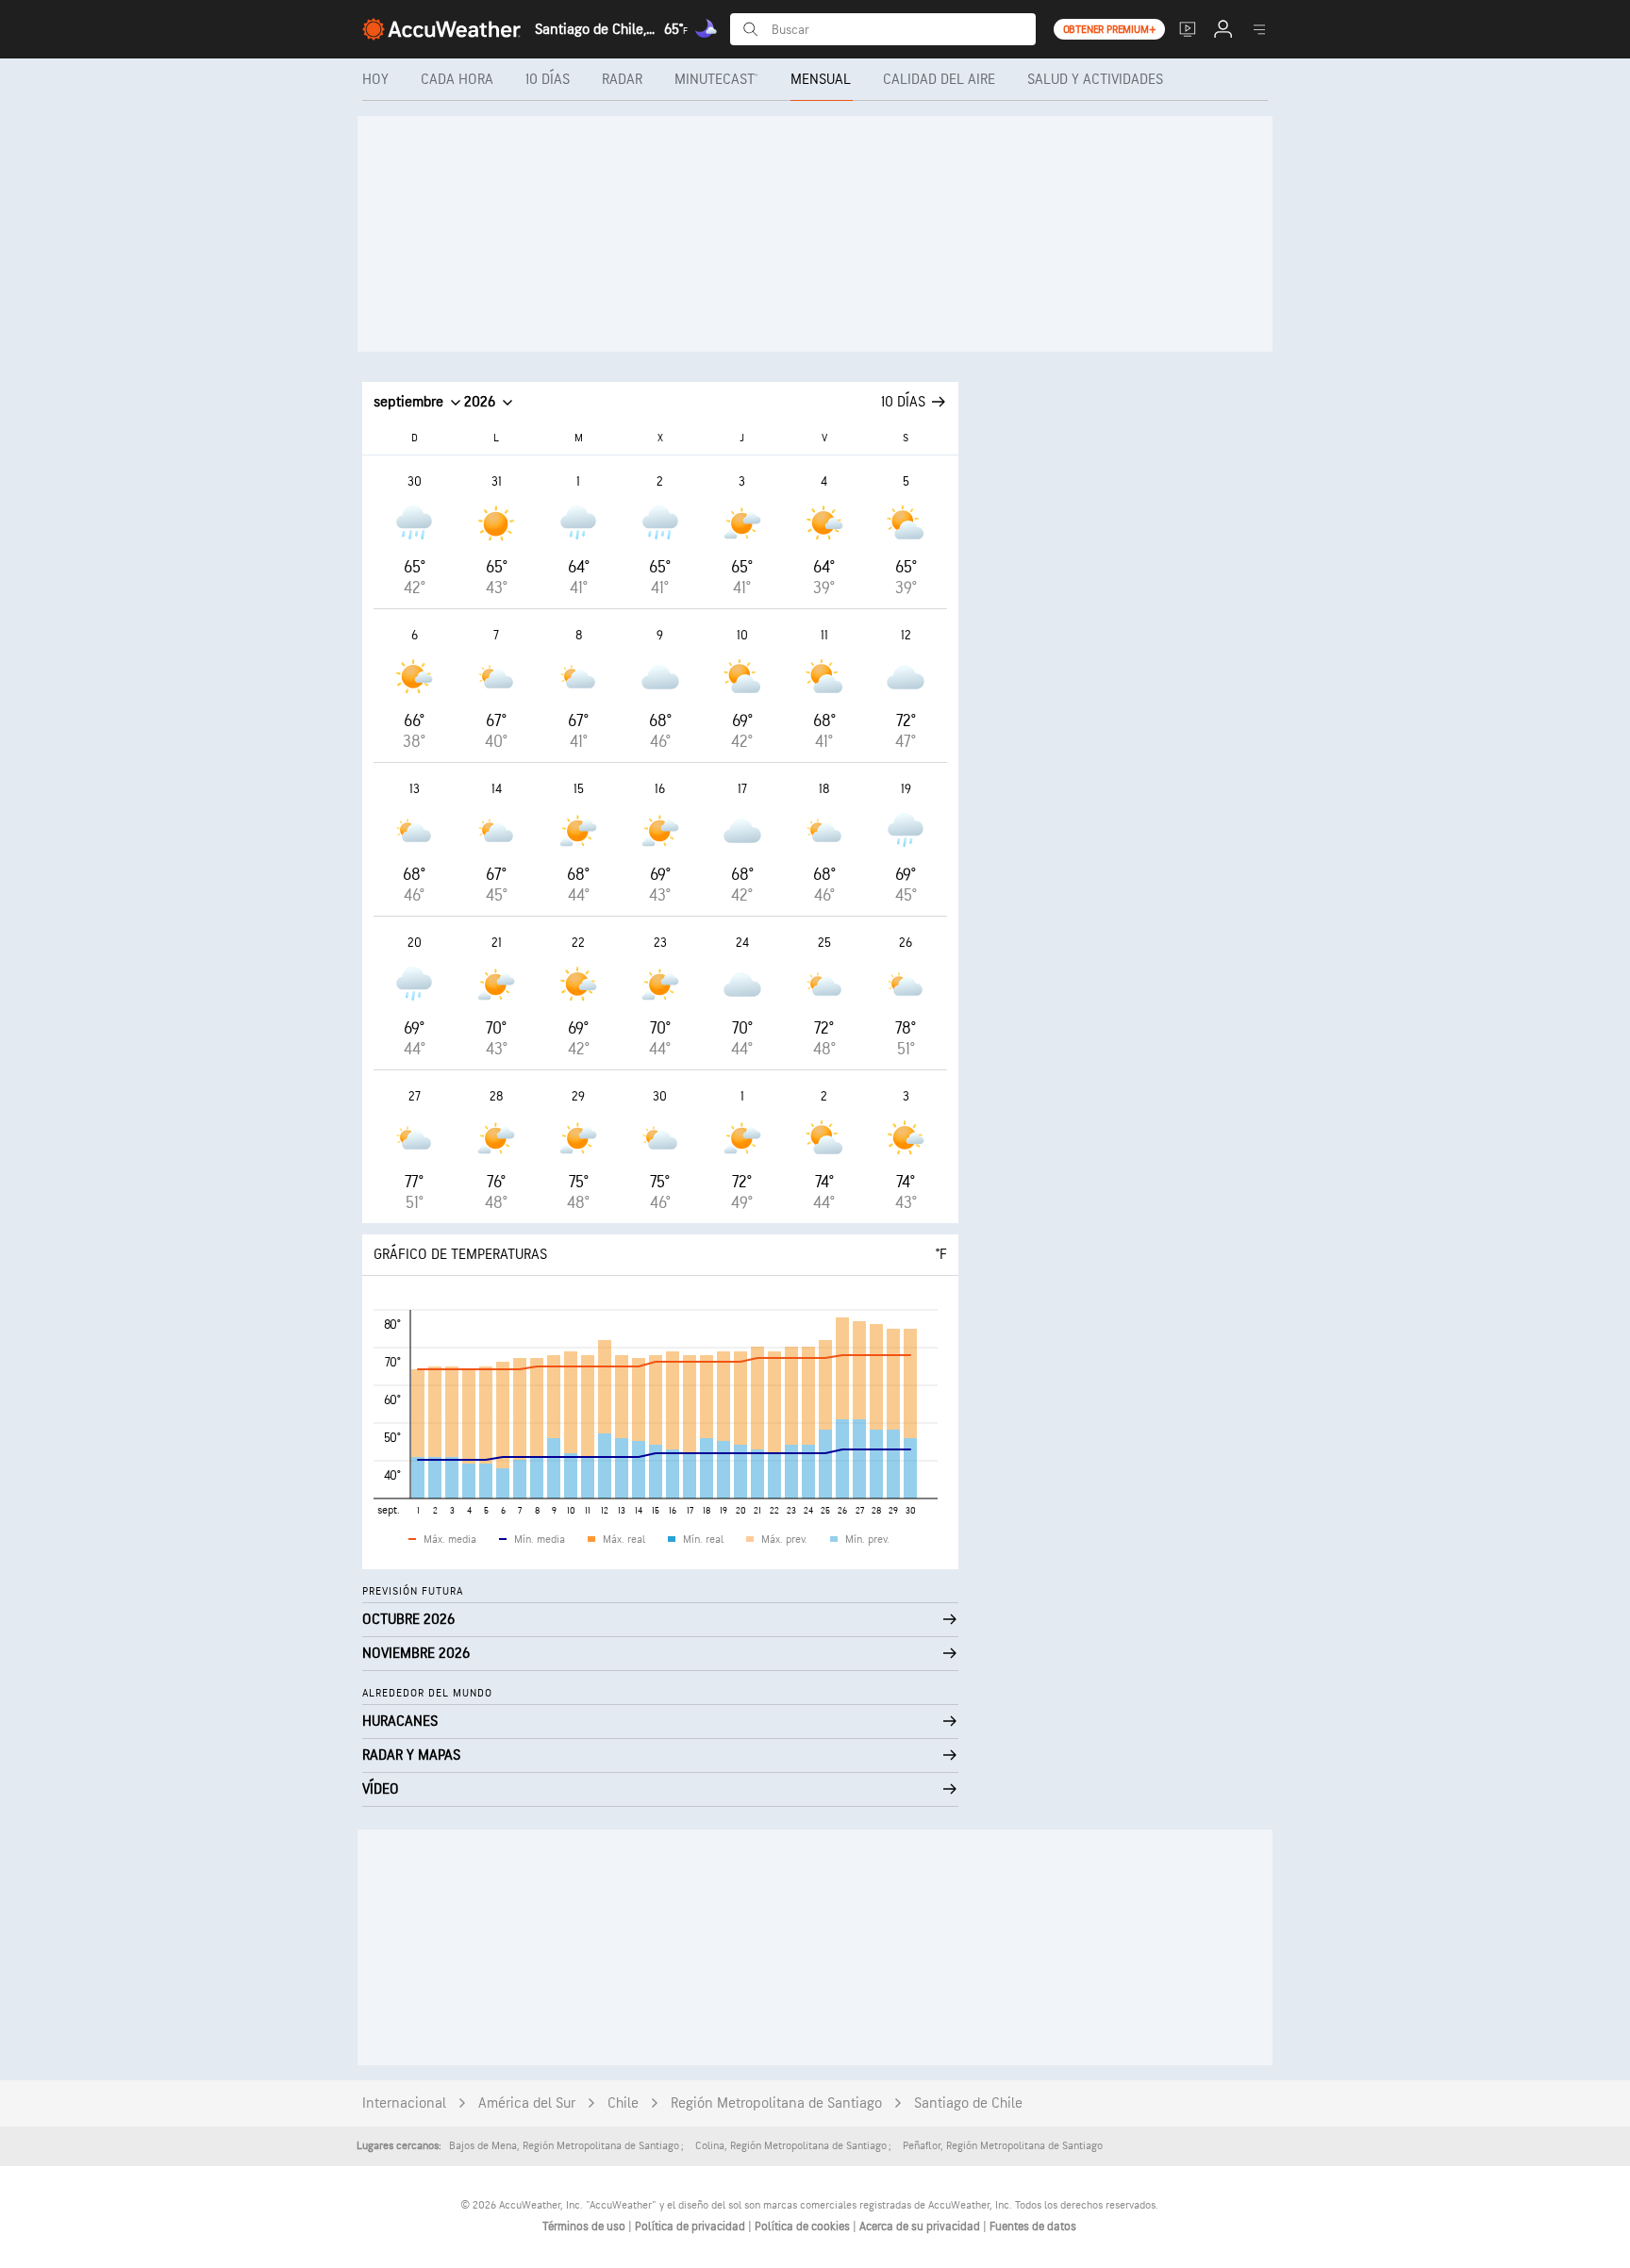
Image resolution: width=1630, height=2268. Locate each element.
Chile (623, 2103)
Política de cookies (804, 2227)
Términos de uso (585, 2227)
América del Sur (527, 2103)
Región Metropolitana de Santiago (776, 2103)
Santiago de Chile (968, 2103)
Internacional (404, 2103)
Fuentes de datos (1033, 2227)
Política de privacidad (691, 2227)
